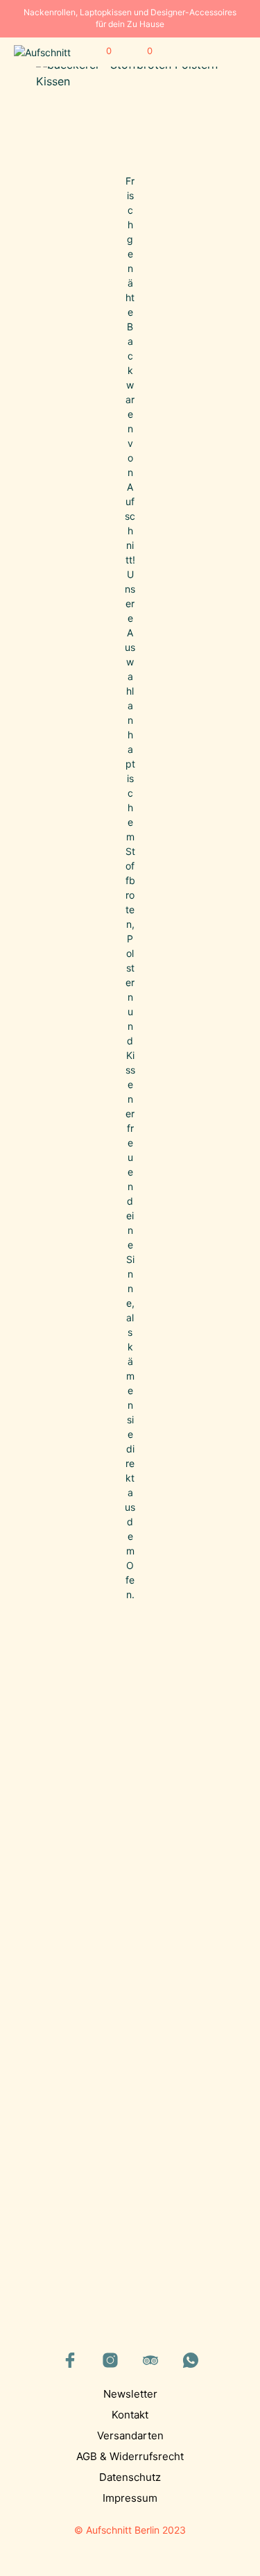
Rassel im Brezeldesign (165, 2132)
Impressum (130, 2498)
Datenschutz (130, 2477)
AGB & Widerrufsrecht (130, 2456)
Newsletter (130, 2394)
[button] (99, 51)
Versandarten (130, 2435)
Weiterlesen (162, 2173)
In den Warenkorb (76, 1878)
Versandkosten (91, 1892)
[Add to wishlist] (116, 1824)
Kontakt (130, 2415)
